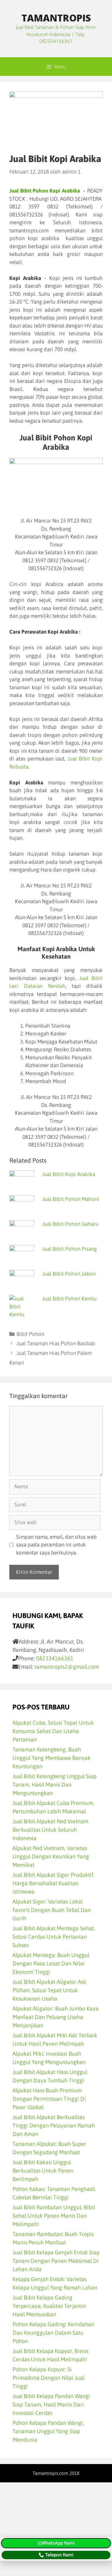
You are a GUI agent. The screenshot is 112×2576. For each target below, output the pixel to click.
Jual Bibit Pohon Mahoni (71, 1199)
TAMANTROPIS (56, 18)
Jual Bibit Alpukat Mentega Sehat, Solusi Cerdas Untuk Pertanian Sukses (54, 1937)
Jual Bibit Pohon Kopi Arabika (45, 191)
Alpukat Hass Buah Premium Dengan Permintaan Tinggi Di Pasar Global (49, 2099)
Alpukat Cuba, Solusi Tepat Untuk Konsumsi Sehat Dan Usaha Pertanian (53, 1731)
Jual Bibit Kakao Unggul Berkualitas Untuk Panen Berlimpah (43, 2171)
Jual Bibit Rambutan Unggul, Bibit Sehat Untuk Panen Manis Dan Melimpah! (54, 2216)
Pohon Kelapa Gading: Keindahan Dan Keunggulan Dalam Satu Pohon (53, 2333)
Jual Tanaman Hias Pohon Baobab (56, 1343)
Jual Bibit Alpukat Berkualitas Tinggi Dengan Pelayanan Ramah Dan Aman (54, 2125)
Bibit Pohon (30, 1334)
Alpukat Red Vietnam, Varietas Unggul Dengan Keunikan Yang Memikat (51, 1856)
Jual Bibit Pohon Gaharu (70, 1224)
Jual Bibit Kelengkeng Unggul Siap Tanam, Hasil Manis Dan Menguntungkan (54, 1785)
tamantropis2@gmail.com (67, 1667)
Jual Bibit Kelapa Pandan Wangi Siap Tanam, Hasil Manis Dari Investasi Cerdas (51, 2404)
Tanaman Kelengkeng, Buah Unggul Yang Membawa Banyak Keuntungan (51, 1758)
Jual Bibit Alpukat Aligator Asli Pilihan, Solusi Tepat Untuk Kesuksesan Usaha (49, 1990)
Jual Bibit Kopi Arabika (69, 1174)
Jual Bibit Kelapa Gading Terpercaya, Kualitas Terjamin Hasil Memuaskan (49, 2306)
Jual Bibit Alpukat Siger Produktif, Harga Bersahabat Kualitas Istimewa (54, 1883)
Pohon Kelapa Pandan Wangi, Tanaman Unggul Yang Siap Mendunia (48, 2431)
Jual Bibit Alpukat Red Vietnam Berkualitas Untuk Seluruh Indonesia (50, 1830)
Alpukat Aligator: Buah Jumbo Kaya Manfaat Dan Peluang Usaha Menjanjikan (56, 2017)
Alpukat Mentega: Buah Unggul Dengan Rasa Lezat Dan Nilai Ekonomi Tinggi (51, 1963)
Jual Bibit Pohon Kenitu (69, 1299)
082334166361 (55, 1658)
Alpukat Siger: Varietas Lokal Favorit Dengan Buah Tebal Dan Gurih (52, 1910)
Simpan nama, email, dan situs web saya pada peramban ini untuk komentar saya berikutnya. (56, 1545)
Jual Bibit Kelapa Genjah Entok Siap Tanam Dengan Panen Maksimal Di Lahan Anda (56, 2261)
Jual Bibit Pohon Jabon (69, 1274)
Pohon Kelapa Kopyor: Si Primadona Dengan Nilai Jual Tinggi (49, 2378)
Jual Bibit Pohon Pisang (69, 1249)
